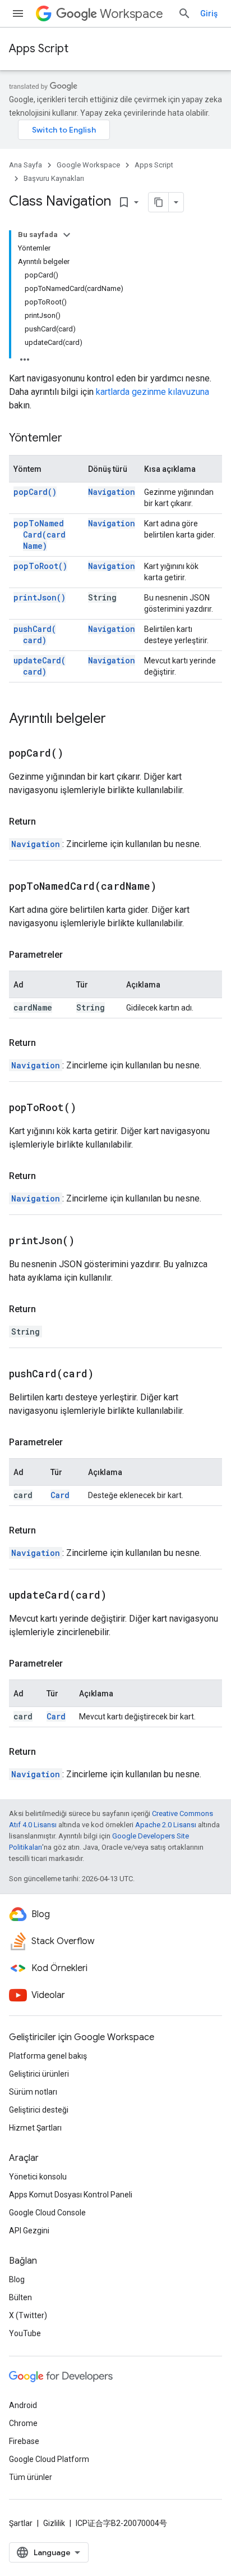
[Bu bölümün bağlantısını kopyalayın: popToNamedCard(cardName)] (170, 887)
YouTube (25, 2333)
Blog (17, 2279)
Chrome (23, 2423)
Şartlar (21, 2523)
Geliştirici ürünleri (39, 2074)
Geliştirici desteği (39, 2110)
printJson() (40, 597)
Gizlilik (54, 2523)
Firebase (24, 2441)
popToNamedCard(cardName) (40, 534)
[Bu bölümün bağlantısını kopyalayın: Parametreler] (74, 955)
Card (60, 1495)
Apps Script (39, 49)
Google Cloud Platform (49, 2459)
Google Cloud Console (47, 2213)
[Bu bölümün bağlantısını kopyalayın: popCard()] (77, 754)
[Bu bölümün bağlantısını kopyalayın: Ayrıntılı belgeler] (117, 720)
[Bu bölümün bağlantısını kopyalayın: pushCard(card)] (108, 1375)
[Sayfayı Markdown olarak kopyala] (159, 202)
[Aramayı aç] (184, 13)
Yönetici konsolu (38, 2177)
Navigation (112, 492)
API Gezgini (29, 2231)
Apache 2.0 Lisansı (166, 1825)
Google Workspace (88, 165)
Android (23, 2405)
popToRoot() (40, 566)
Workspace (131, 14)
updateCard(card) (40, 666)
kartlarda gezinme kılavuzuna (153, 392)
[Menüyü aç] (18, 13)
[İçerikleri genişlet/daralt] (67, 235)
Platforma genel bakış (48, 2056)
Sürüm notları (33, 2092)
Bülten (20, 2297)
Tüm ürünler (31, 2477)
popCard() (35, 492)
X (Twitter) (28, 2315)
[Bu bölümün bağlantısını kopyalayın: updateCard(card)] (121, 1596)
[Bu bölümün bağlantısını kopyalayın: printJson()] (89, 1241)
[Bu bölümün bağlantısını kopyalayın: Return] (47, 822)
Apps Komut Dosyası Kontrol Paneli (71, 2195)
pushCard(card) (35, 634)
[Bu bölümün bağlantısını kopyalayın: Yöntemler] (73, 439)
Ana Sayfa (26, 165)
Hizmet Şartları (35, 2128)
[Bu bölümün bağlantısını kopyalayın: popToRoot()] (90, 1108)
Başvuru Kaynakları (54, 178)
